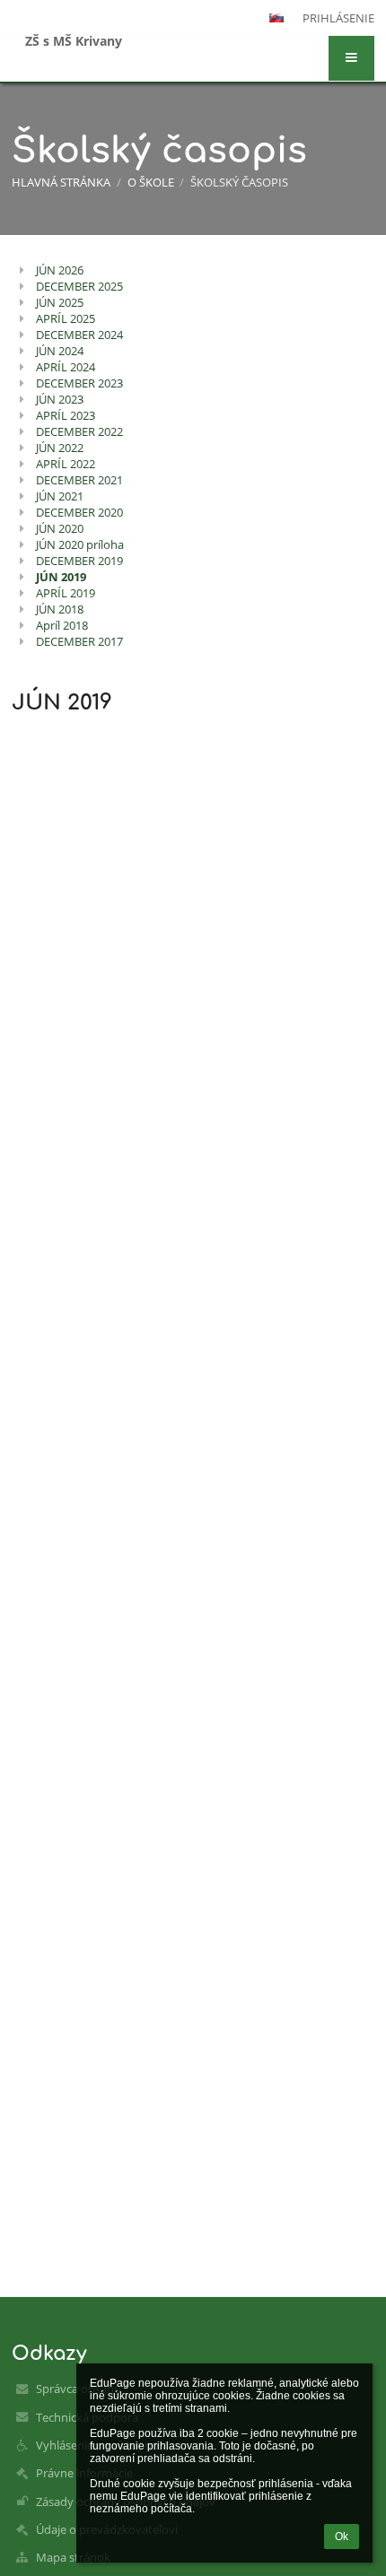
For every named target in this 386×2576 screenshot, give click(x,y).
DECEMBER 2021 (79, 480)
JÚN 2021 (60, 496)
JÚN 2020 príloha (80, 544)
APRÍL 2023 (66, 415)
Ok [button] (342, 2537)
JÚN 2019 (61, 577)
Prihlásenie (338, 18)
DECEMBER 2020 (79, 512)
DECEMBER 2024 (79, 335)
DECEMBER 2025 (79, 286)
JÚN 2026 (60, 270)
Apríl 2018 (62, 625)
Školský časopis (239, 182)
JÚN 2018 (60, 609)
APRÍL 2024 (66, 367)
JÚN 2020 (60, 528)
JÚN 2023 (60, 399)
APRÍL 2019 (66, 593)
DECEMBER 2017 (79, 641)
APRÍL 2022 (66, 464)
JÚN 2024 (60, 351)
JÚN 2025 (60, 302)
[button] (351, 58)
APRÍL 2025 (66, 318)
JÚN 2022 (60, 448)
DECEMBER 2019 (79, 561)
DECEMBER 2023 (79, 383)
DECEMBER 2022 (79, 431)
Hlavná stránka (61, 182)
